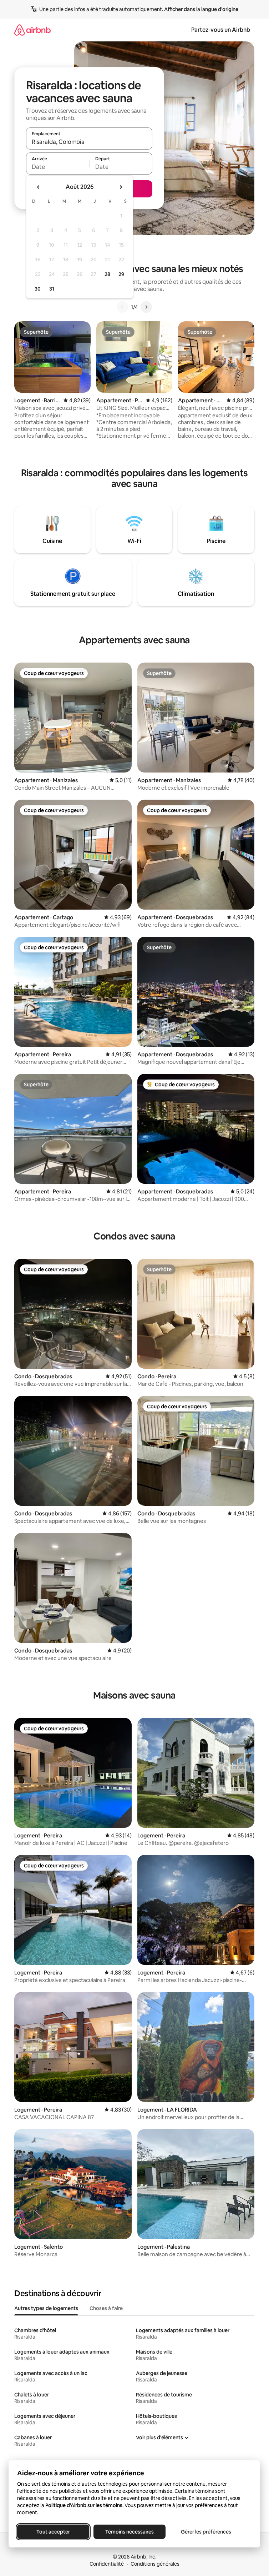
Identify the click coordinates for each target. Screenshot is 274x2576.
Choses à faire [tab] (106, 2308)
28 (107, 274)
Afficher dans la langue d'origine (201, 9)
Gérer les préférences (206, 2532)
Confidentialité (107, 2564)
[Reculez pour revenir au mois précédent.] (39, 187)
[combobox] (89, 142)
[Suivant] (146, 307)
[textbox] (58, 167)
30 (38, 289)
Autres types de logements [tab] (46, 2308)
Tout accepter (53, 2532)
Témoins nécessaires (130, 2532)
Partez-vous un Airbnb (221, 30)
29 (121, 274)
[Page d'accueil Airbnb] (32, 30)
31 (52, 289)
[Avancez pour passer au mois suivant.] (121, 187)
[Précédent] (122, 307)
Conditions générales (155, 2564)
